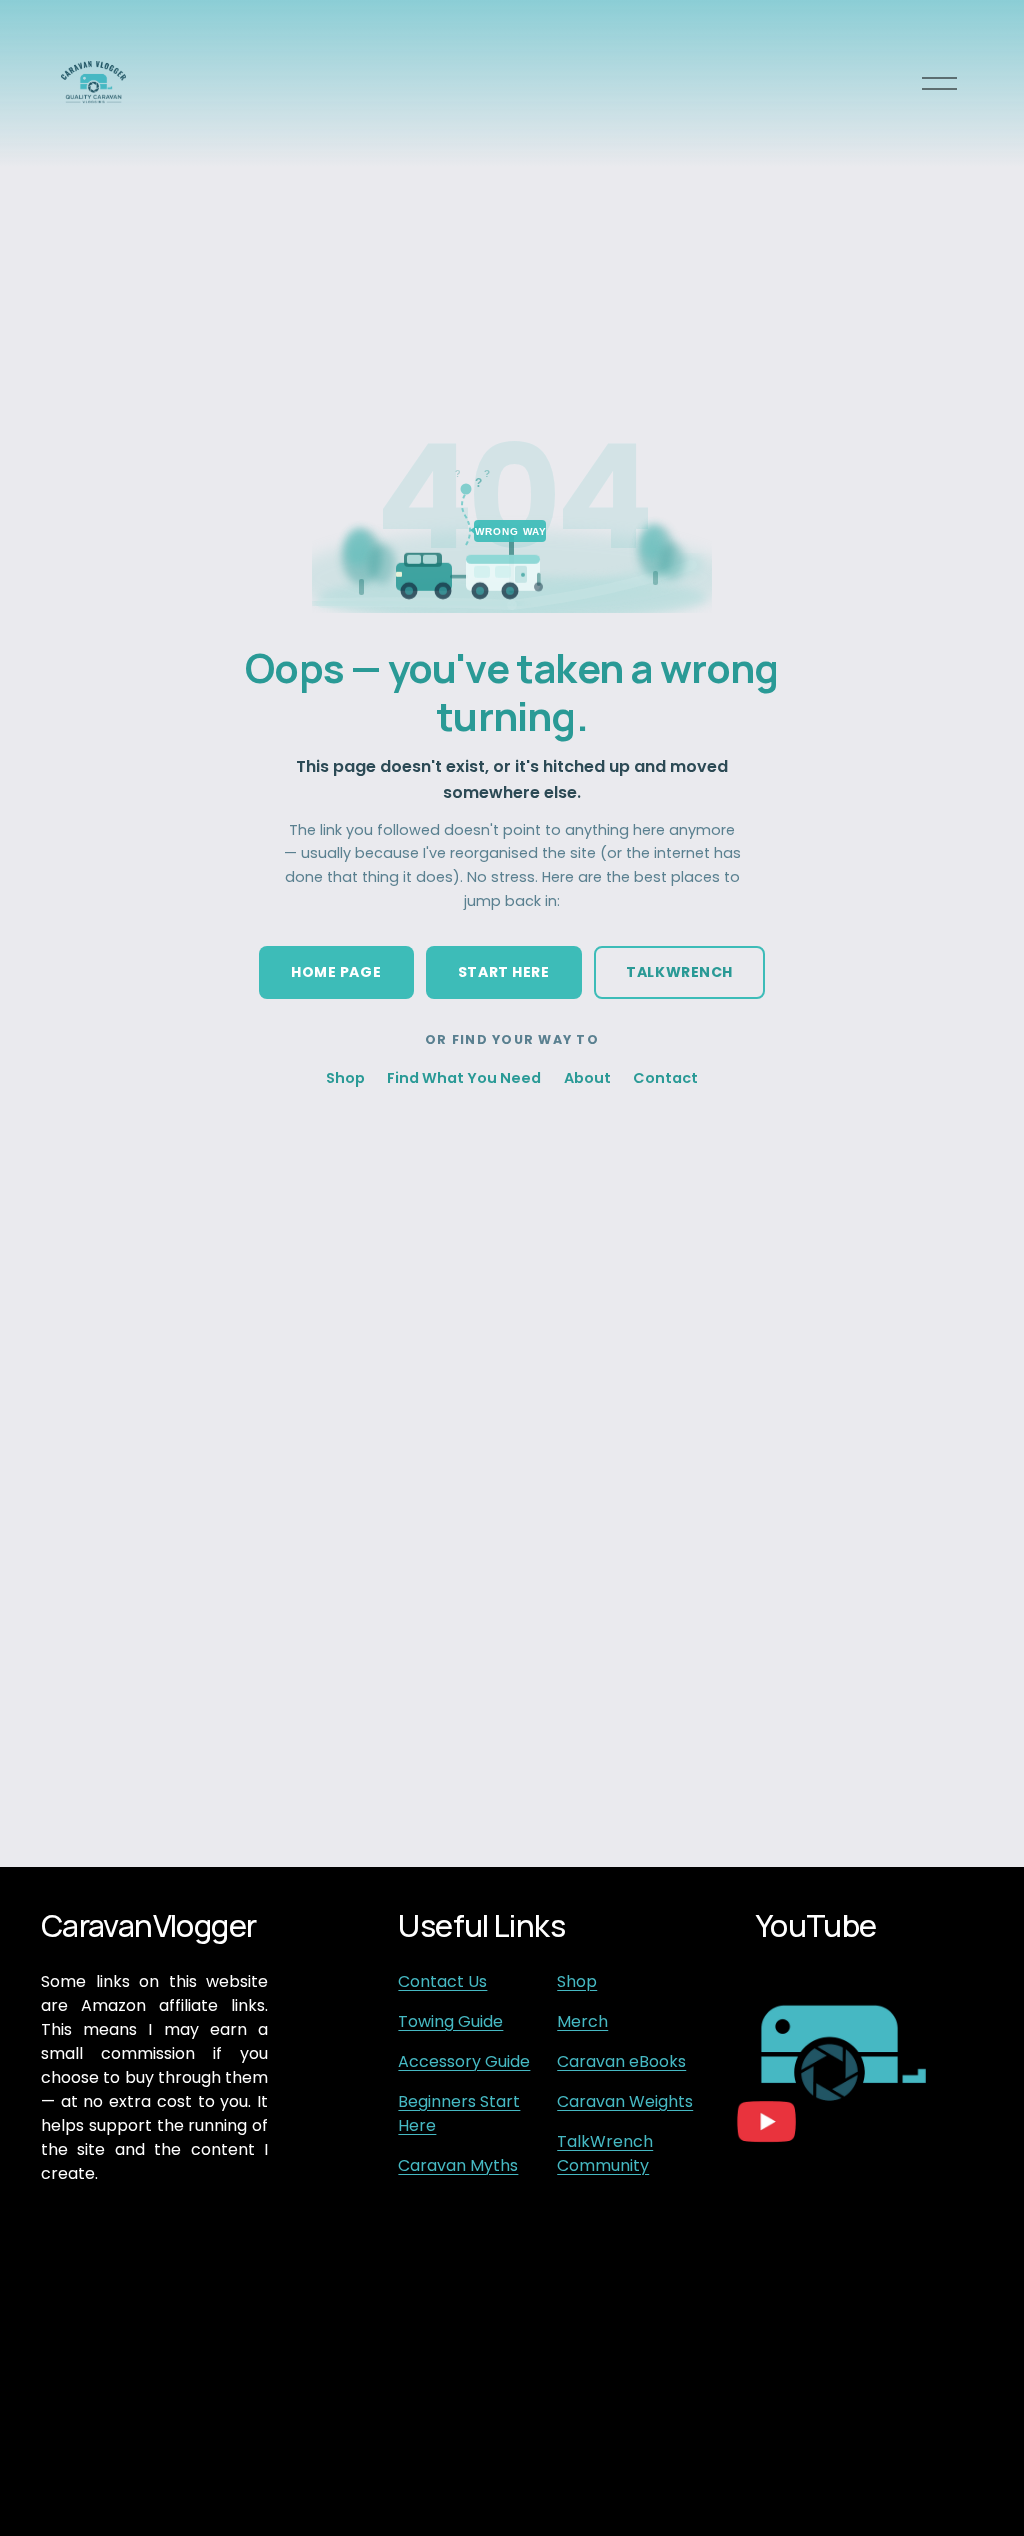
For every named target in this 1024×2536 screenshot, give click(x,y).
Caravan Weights (625, 2101)
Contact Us (442, 1981)
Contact (665, 1078)
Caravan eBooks (621, 2061)
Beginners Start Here (459, 2113)
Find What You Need (464, 1078)
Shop (345, 1078)
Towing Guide (450, 2021)
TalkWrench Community (605, 2153)
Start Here (504, 972)
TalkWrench (679, 972)
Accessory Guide (464, 2061)
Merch (582, 2021)
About (587, 1078)
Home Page (336, 972)
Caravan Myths (458, 2165)
